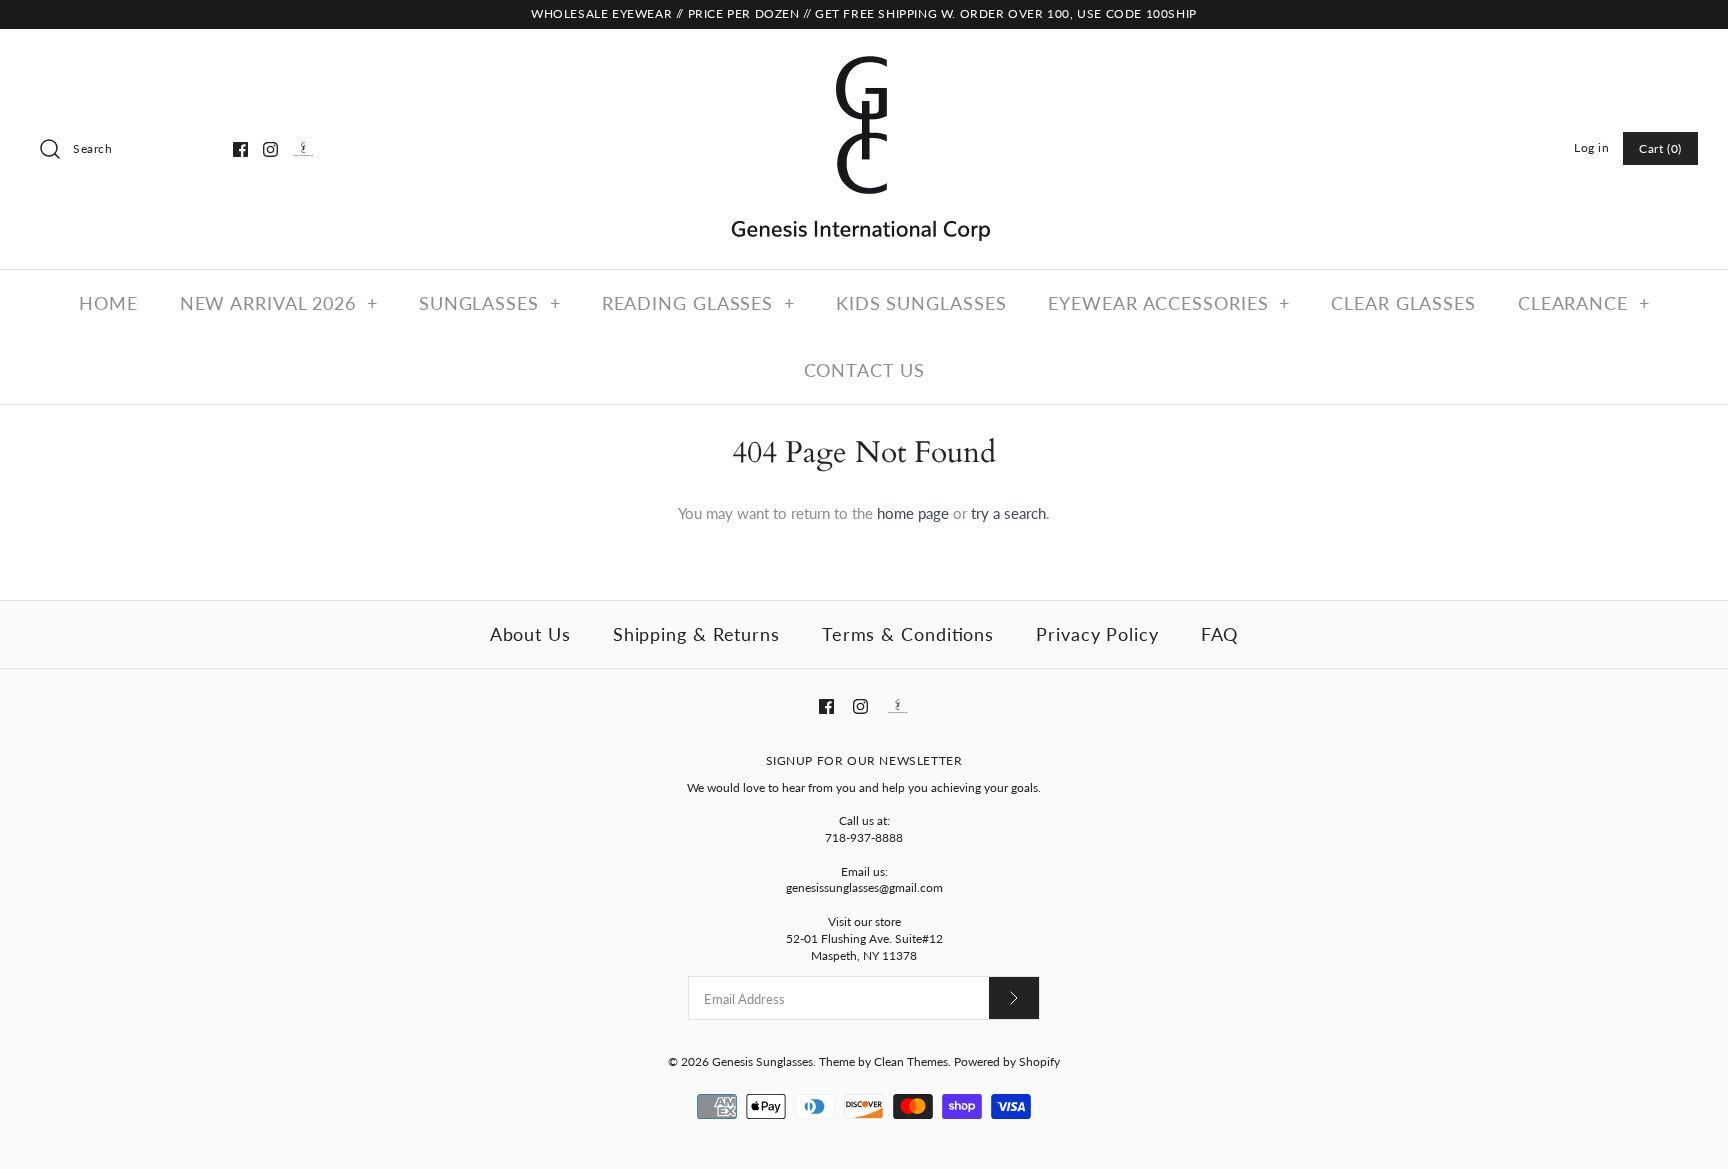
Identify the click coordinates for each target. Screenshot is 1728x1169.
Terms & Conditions (908, 634)
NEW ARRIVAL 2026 (279, 303)
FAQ (1220, 634)
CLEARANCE (1584, 303)
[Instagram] (270, 149)
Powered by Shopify (1007, 1061)
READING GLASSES (698, 303)
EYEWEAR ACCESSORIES (1169, 303)
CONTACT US (864, 370)
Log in (1592, 147)
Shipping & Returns (696, 634)
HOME (108, 303)
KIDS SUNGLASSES (921, 303)
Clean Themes (911, 1061)
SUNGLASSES (490, 303)
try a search (1008, 513)
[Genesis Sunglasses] (864, 61)
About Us (530, 634)
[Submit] (1014, 997)
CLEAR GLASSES (1403, 303)
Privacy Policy (1097, 634)
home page (913, 513)
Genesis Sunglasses (762, 1061)
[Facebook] (240, 149)
